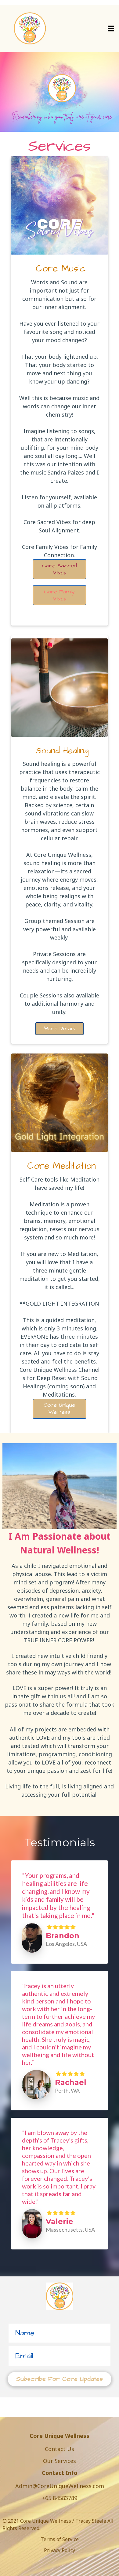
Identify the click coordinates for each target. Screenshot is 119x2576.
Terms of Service (60, 2539)
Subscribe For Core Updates (60, 2379)
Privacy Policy (60, 2550)
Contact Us (60, 2449)
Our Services (60, 2461)
